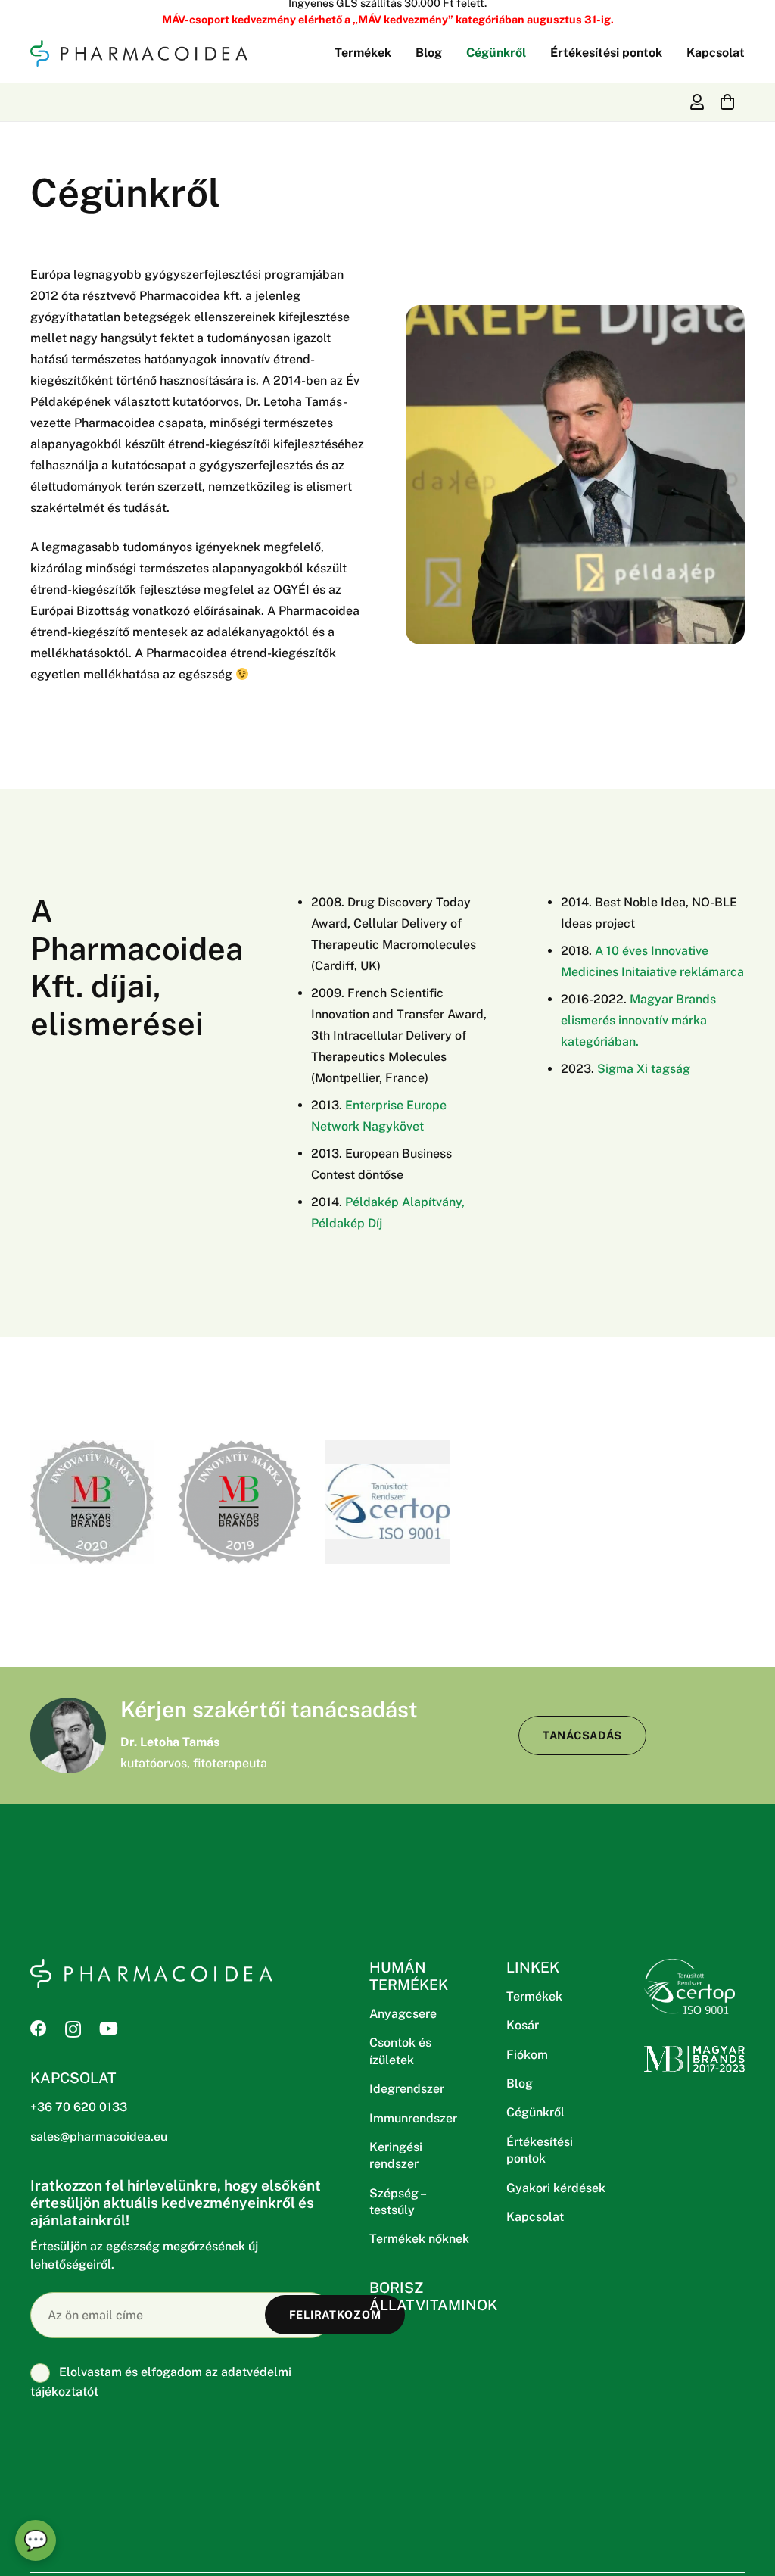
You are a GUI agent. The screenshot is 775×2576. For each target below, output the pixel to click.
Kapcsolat (535, 2217)
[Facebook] (39, 2029)
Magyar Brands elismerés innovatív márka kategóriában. (638, 1020)
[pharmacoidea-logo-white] (151, 1974)
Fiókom (527, 2055)
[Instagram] (73, 2029)
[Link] (697, 102)
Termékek (534, 1996)
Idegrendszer (407, 2089)
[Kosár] (727, 102)
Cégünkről (535, 2112)
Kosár (523, 2025)
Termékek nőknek (419, 2239)
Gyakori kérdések (556, 2188)
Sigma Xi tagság (644, 1069)
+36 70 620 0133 (79, 2107)
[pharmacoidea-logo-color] (139, 53)
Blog (520, 2083)
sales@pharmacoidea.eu (99, 2136)
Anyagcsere (403, 2014)
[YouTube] (109, 2029)
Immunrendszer (413, 2118)
